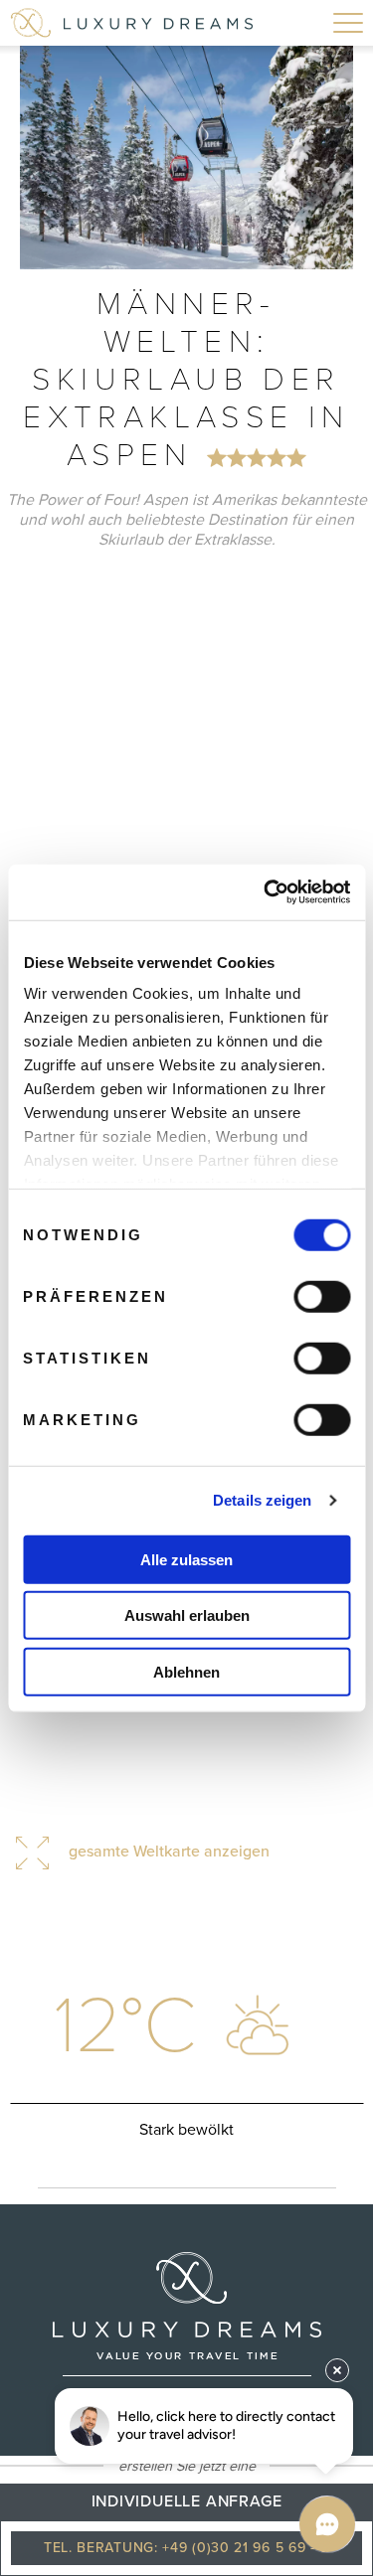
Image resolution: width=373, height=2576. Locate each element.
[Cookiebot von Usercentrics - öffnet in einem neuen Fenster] (266, 892)
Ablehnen (186, 1671)
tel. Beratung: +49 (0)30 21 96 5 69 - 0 (186, 2548)
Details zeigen (262, 1500)
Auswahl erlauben (187, 1615)
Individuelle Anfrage (187, 2501)
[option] (186, 158)
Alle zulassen (186, 1559)
